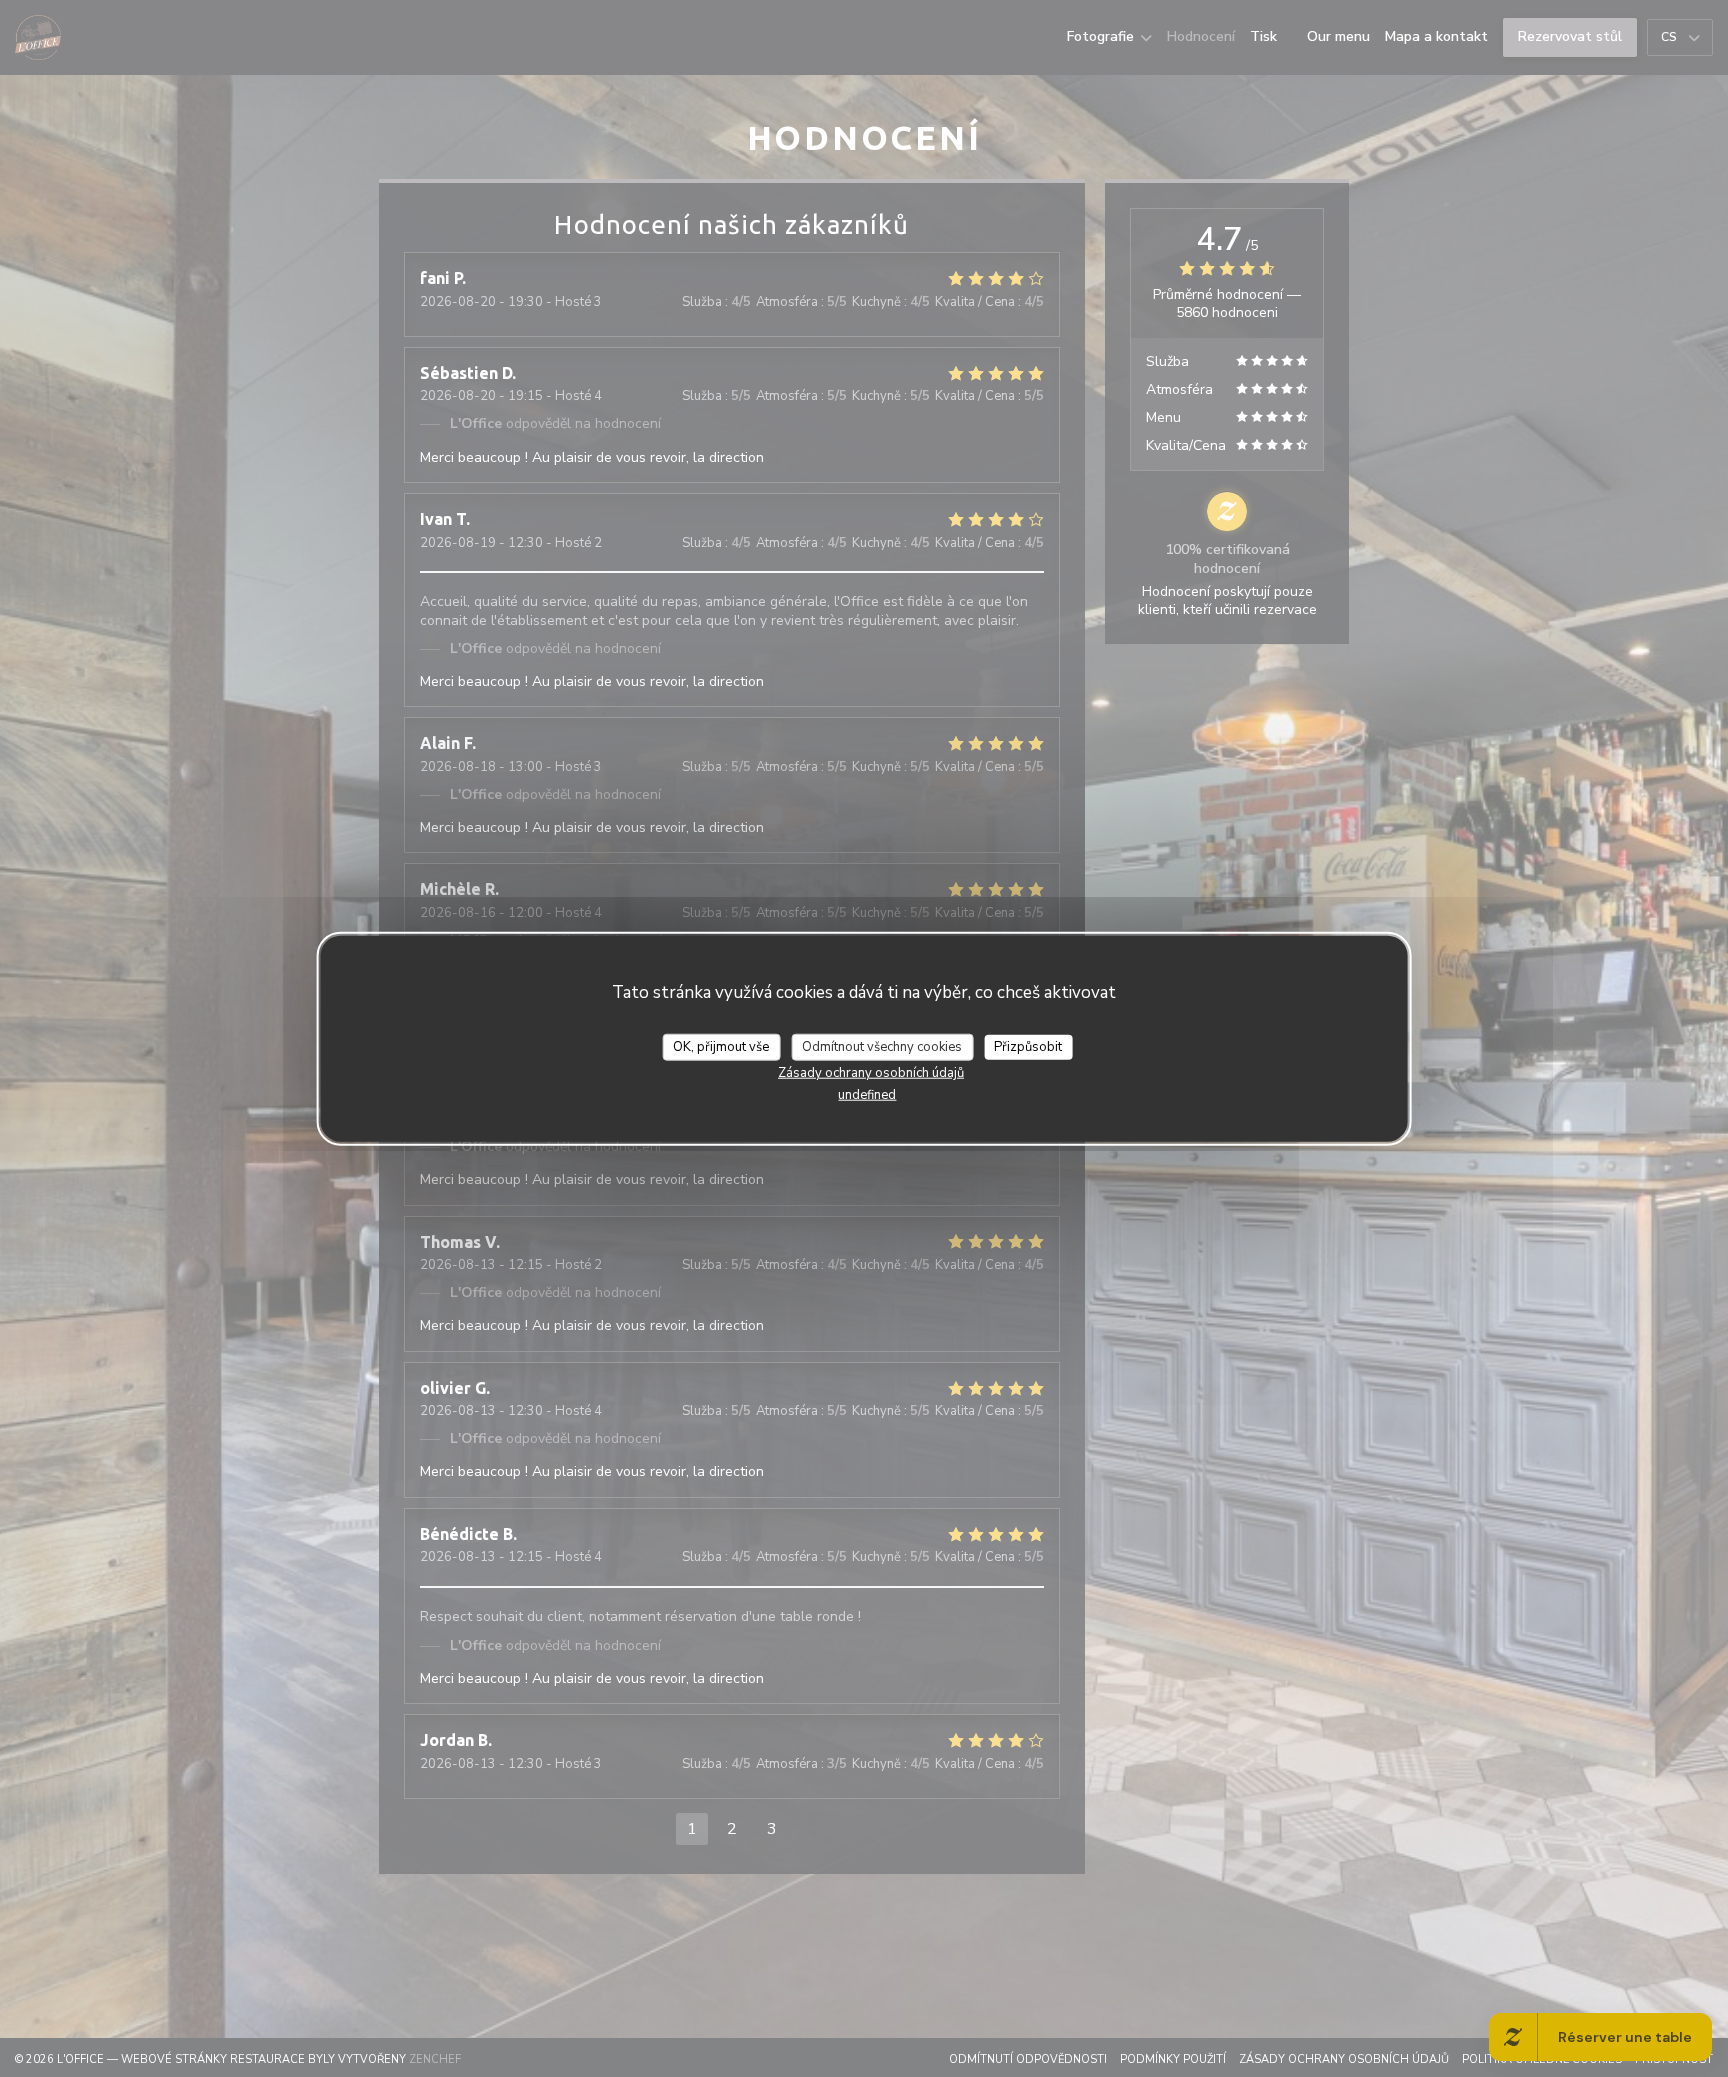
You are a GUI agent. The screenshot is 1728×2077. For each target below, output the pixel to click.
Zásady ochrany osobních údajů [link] (871, 1073)
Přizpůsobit (1028, 1046)
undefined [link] (867, 1095)
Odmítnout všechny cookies (882, 1046)
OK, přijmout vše (721, 1046)
